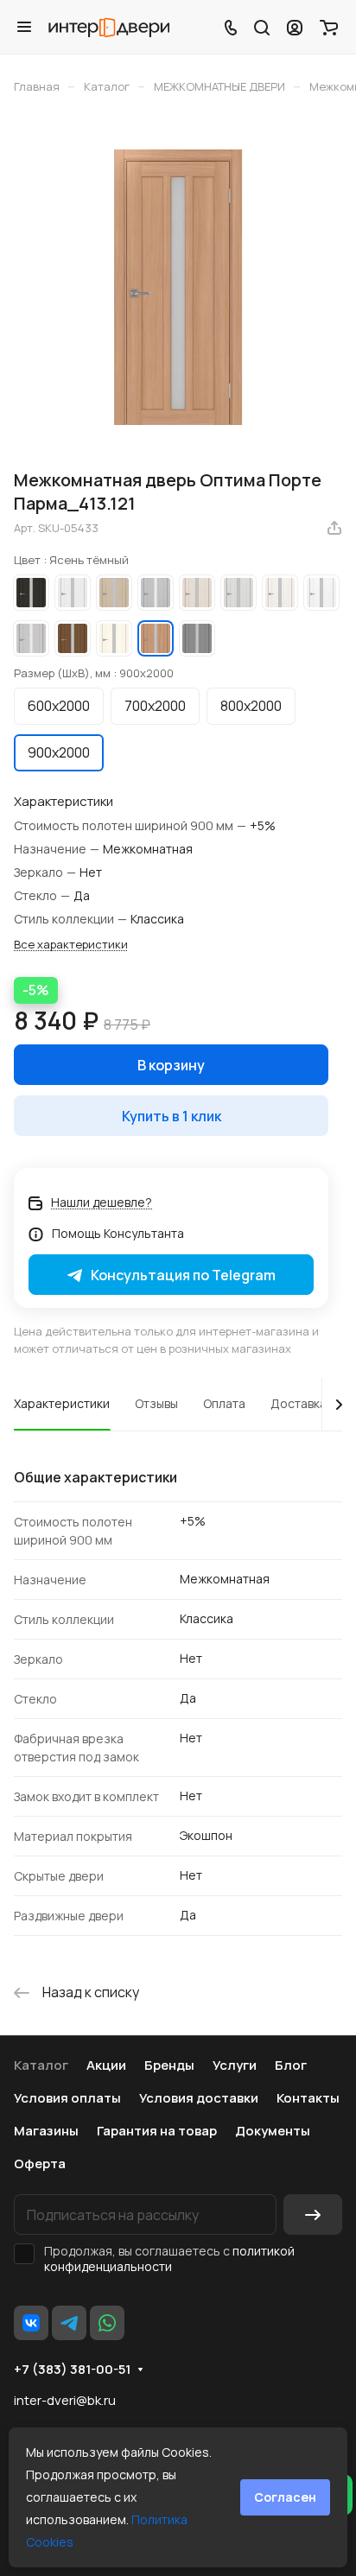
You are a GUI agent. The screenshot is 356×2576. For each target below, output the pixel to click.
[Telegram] (69, 2323)
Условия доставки (199, 2098)
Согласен (285, 2497)
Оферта (40, 2164)
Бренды (169, 2065)
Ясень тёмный (156, 638)
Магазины (46, 2131)
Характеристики (62, 1403)
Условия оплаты (67, 2098)
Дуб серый (156, 593)
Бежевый (280, 593)
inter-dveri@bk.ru (65, 2400)
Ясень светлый (114, 638)
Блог (291, 2065)
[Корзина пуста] (329, 27)
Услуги (235, 2065)
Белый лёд (73, 593)
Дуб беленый (114, 593)
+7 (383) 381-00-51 (72, 2370)
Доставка (299, 1403)
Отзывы (156, 1403)
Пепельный (31, 638)
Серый (197, 638)
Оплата (224, 1403)
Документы (273, 2131)
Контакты (308, 2098)
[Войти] (295, 27)
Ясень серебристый (238, 593)
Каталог (41, 2065)
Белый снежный (321, 593)
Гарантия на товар (157, 2131)
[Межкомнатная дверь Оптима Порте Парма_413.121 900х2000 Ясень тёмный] (178, 287)
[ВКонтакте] (31, 2323)
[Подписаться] (313, 2214)
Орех (73, 638)
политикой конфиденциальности (169, 2259)
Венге (31, 593)
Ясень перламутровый (197, 593)
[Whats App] (107, 2323)
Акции (106, 2065)
